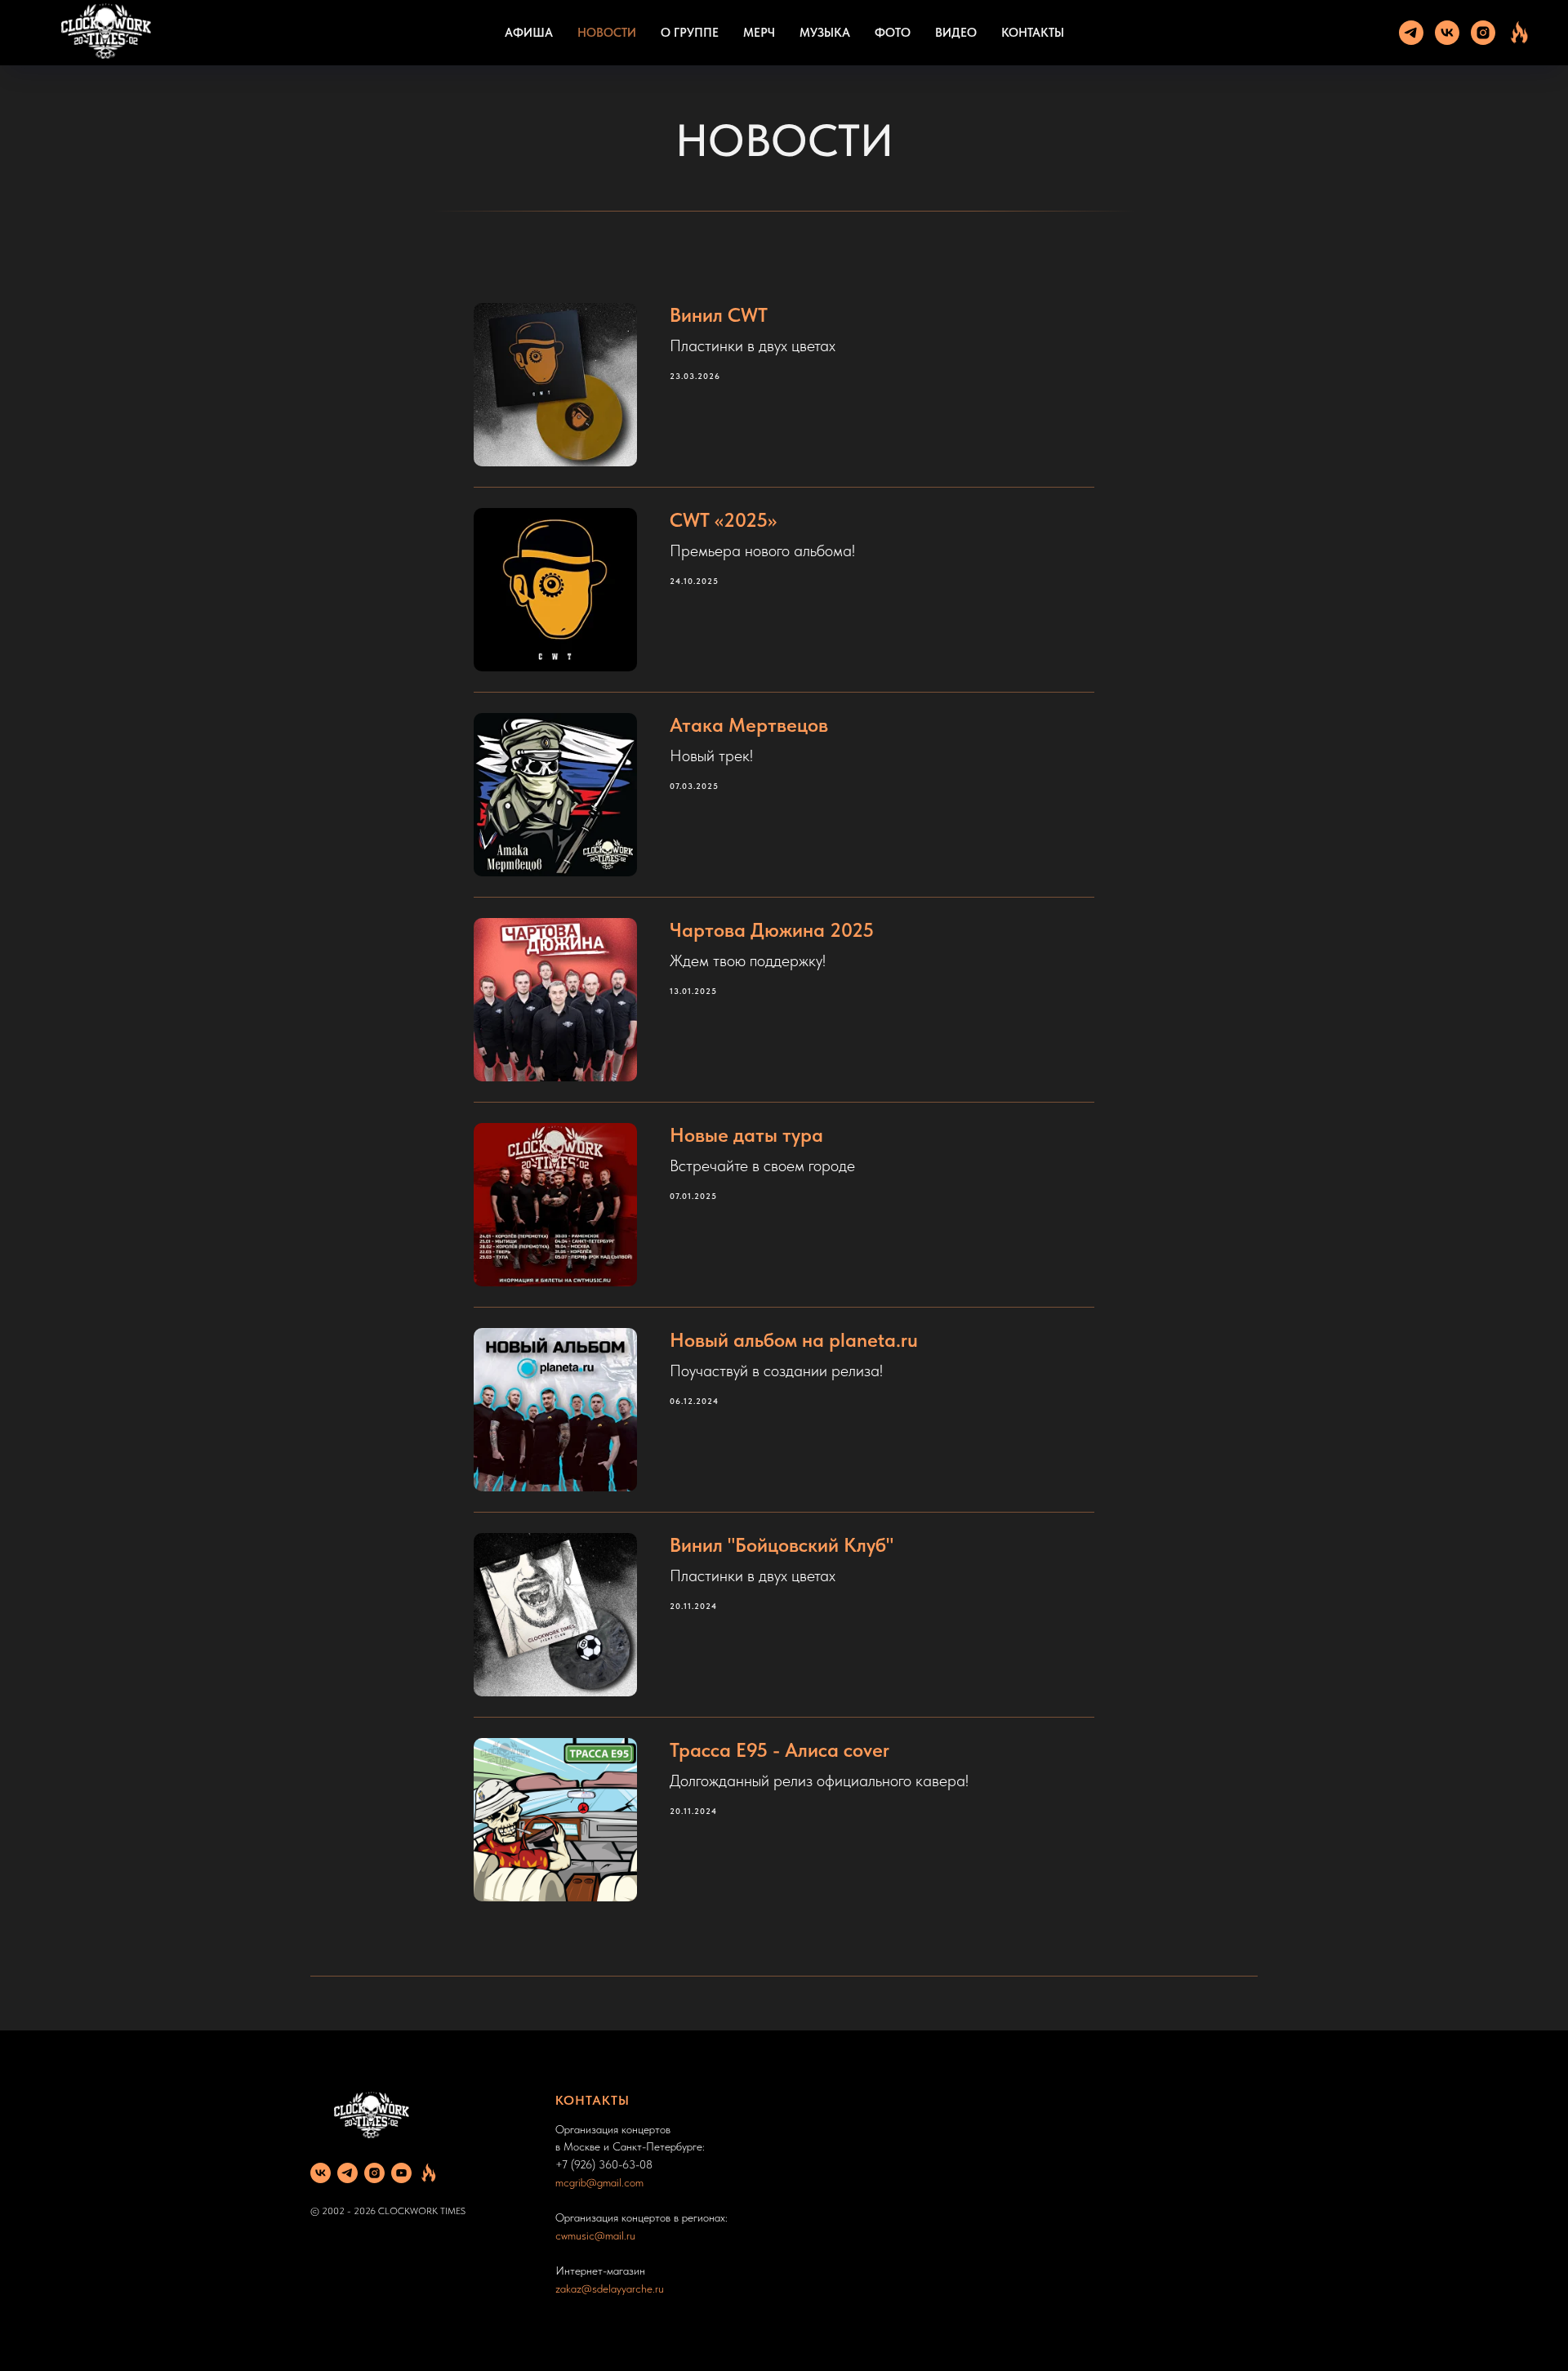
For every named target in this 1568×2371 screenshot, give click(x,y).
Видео (956, 33)
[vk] (1447, 33)
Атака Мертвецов (749, 725)
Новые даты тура (746, 1135)
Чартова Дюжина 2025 (772, 930)
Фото (893, 33)
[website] (1519, 33)
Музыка (825, 33)
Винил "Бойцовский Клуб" (782, 1545)
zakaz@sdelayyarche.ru (610, 2289)
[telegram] (1411, 33)
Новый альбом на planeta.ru (794, 1340)
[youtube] (401, 2173)
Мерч (759, 33)
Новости (607, 33)
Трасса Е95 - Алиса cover (780, 1750)
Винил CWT (719, 315)
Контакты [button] (1033, 33)
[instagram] (1483, 33)
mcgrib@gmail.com (599, 2182)
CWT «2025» (723, 520)
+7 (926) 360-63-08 (604, 2164)
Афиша (529, 33)
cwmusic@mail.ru (595, 2235)
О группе (690, 33)
